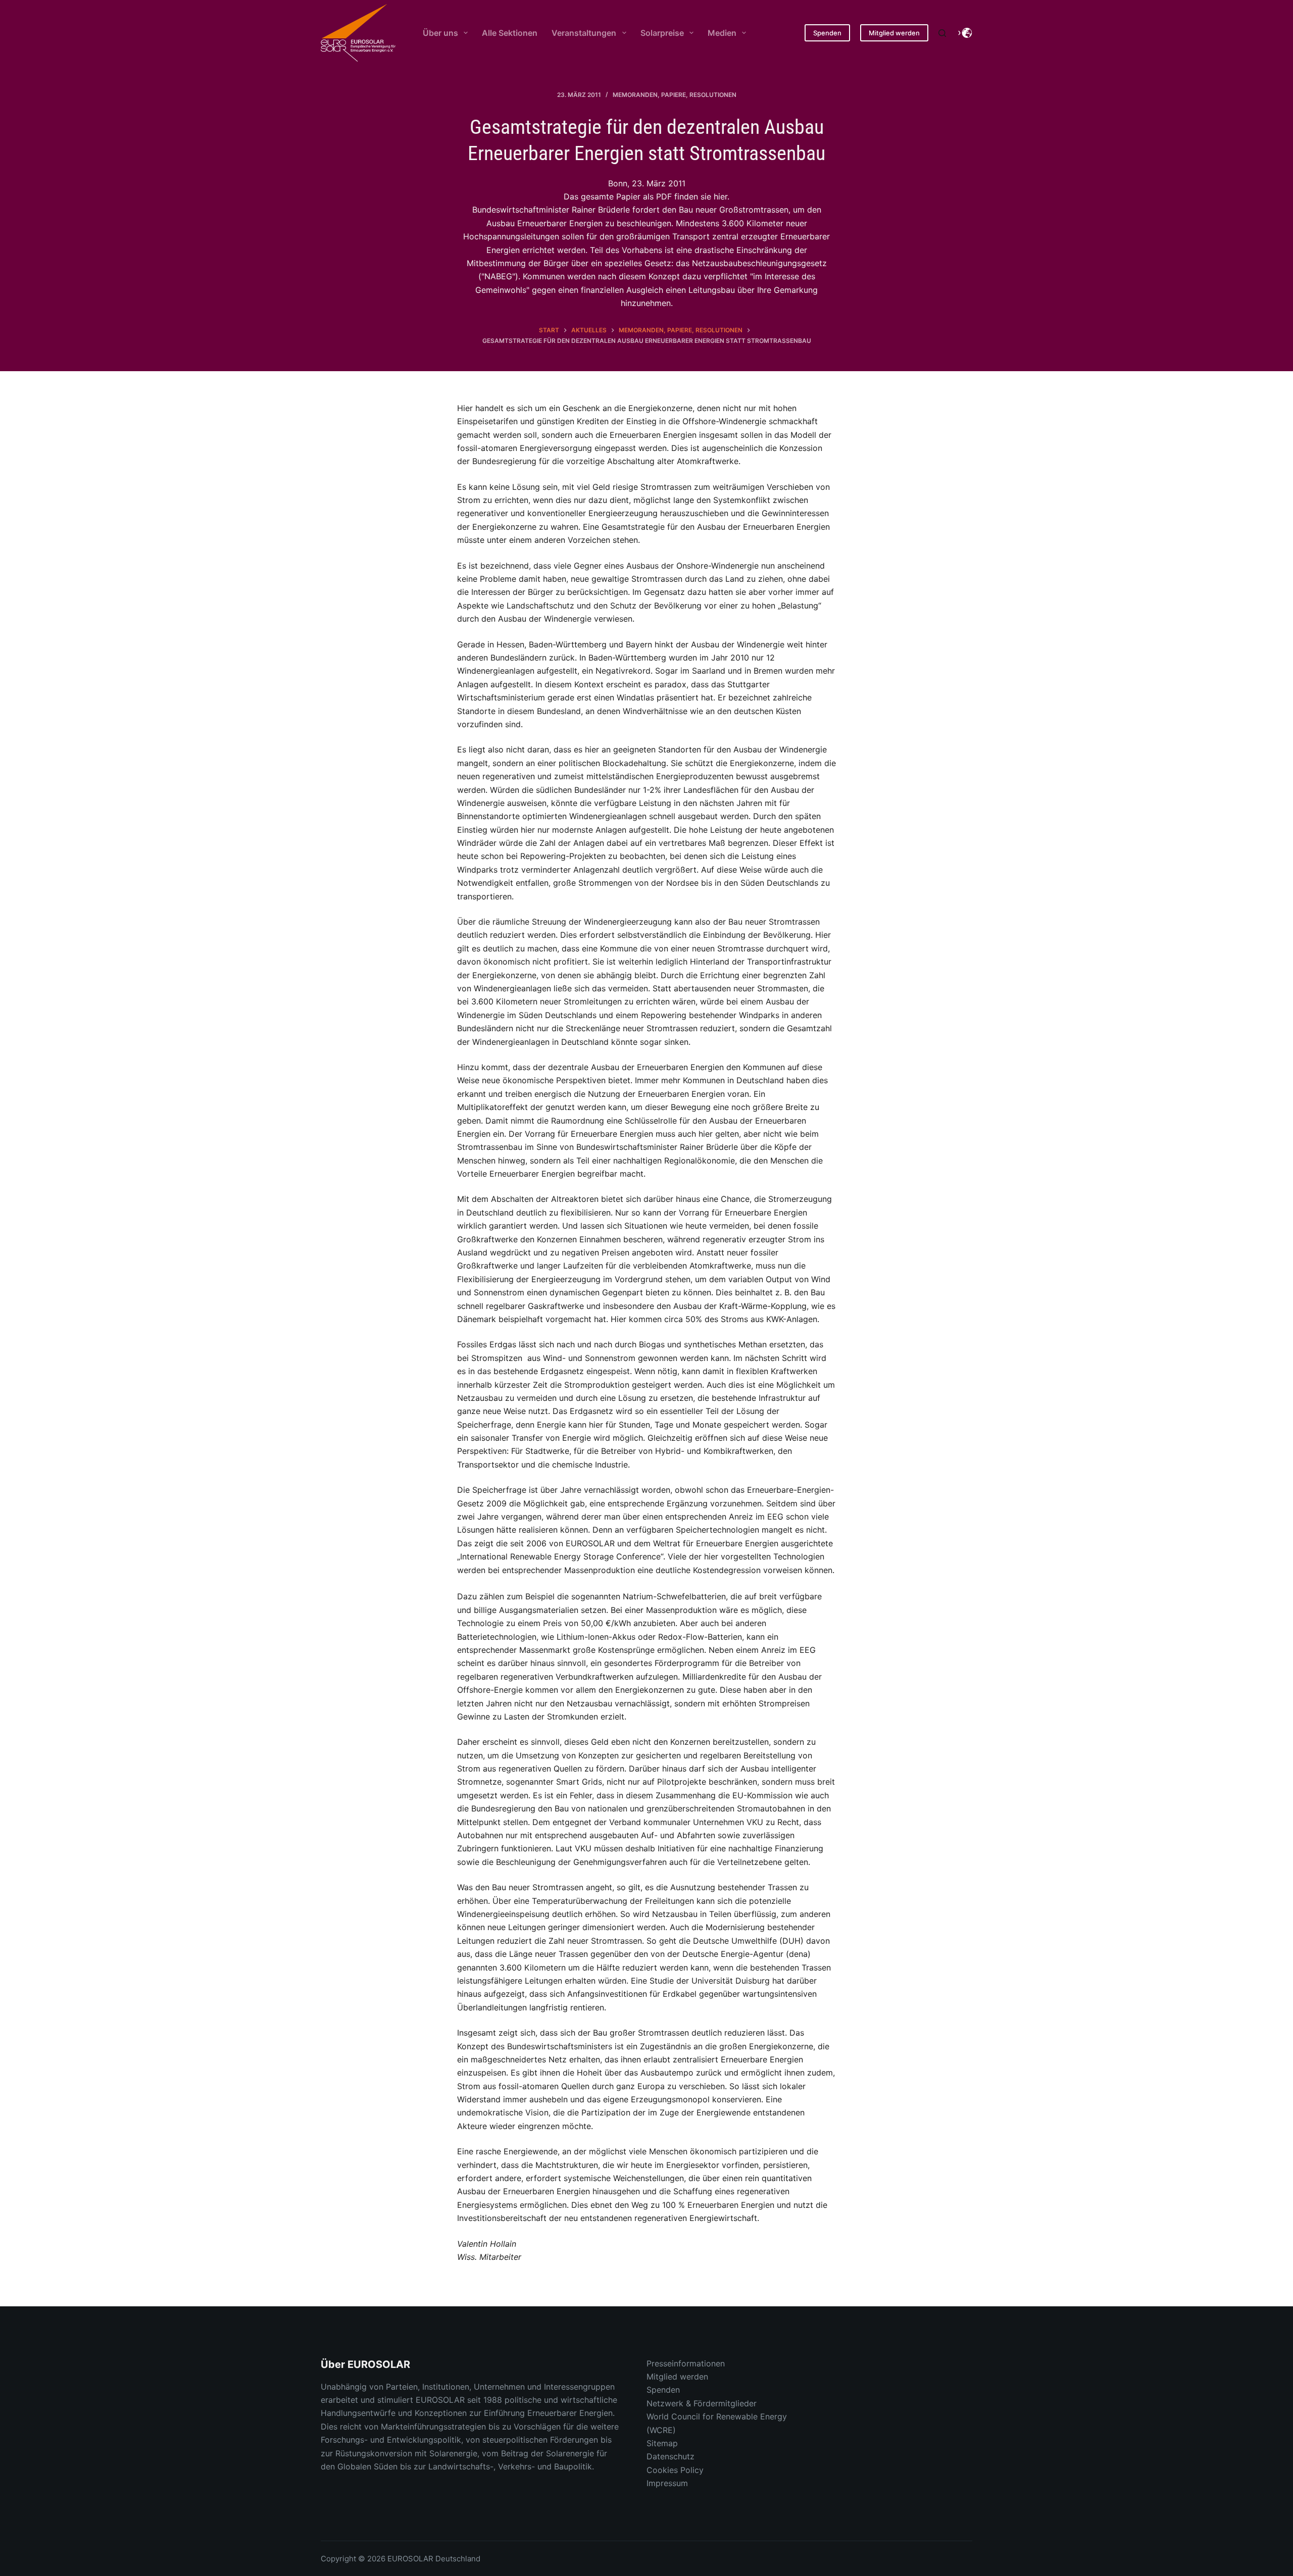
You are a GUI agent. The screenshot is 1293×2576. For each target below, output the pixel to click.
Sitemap (662, 2443)
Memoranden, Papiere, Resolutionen (675, 95)
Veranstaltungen (584, 33)
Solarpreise (662, 33)
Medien (722, 33)
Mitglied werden (894, 33)
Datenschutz (670, 2456)
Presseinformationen (686, 2363)
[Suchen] (942, 33)
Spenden (827, 33)
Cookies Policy (675, 2470)
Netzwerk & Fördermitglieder (702, 2403)
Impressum (667, 2483)
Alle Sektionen (510, 33)
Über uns (440, 33)
